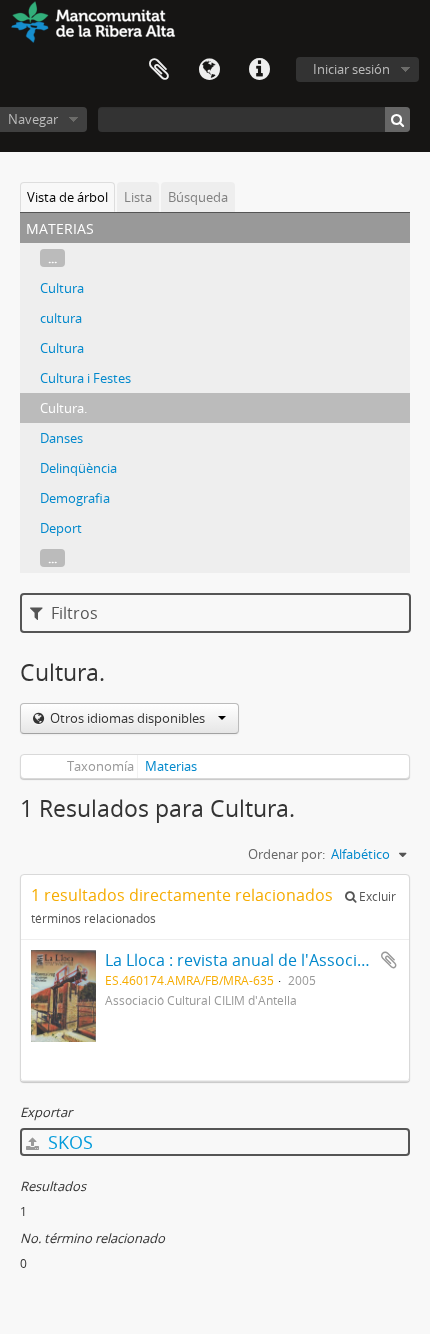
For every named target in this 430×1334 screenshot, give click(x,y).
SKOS (68, 1142)
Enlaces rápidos (259, 70)
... (52, 258)
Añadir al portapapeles (389, 960)
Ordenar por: (286, 854)
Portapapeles (159, 70)
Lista (138, 197)
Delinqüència (78, 468)
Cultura (62, 288)
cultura (61, 318)
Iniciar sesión (351, 69)
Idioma (209, 70)
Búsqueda (198, 197)
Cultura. (63, 408)
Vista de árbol (67, 197)
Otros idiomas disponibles (127, 718)
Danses (61, 438)
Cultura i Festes (85, 378)
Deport (61, 528)
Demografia (75, 498)
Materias (171, 766)
